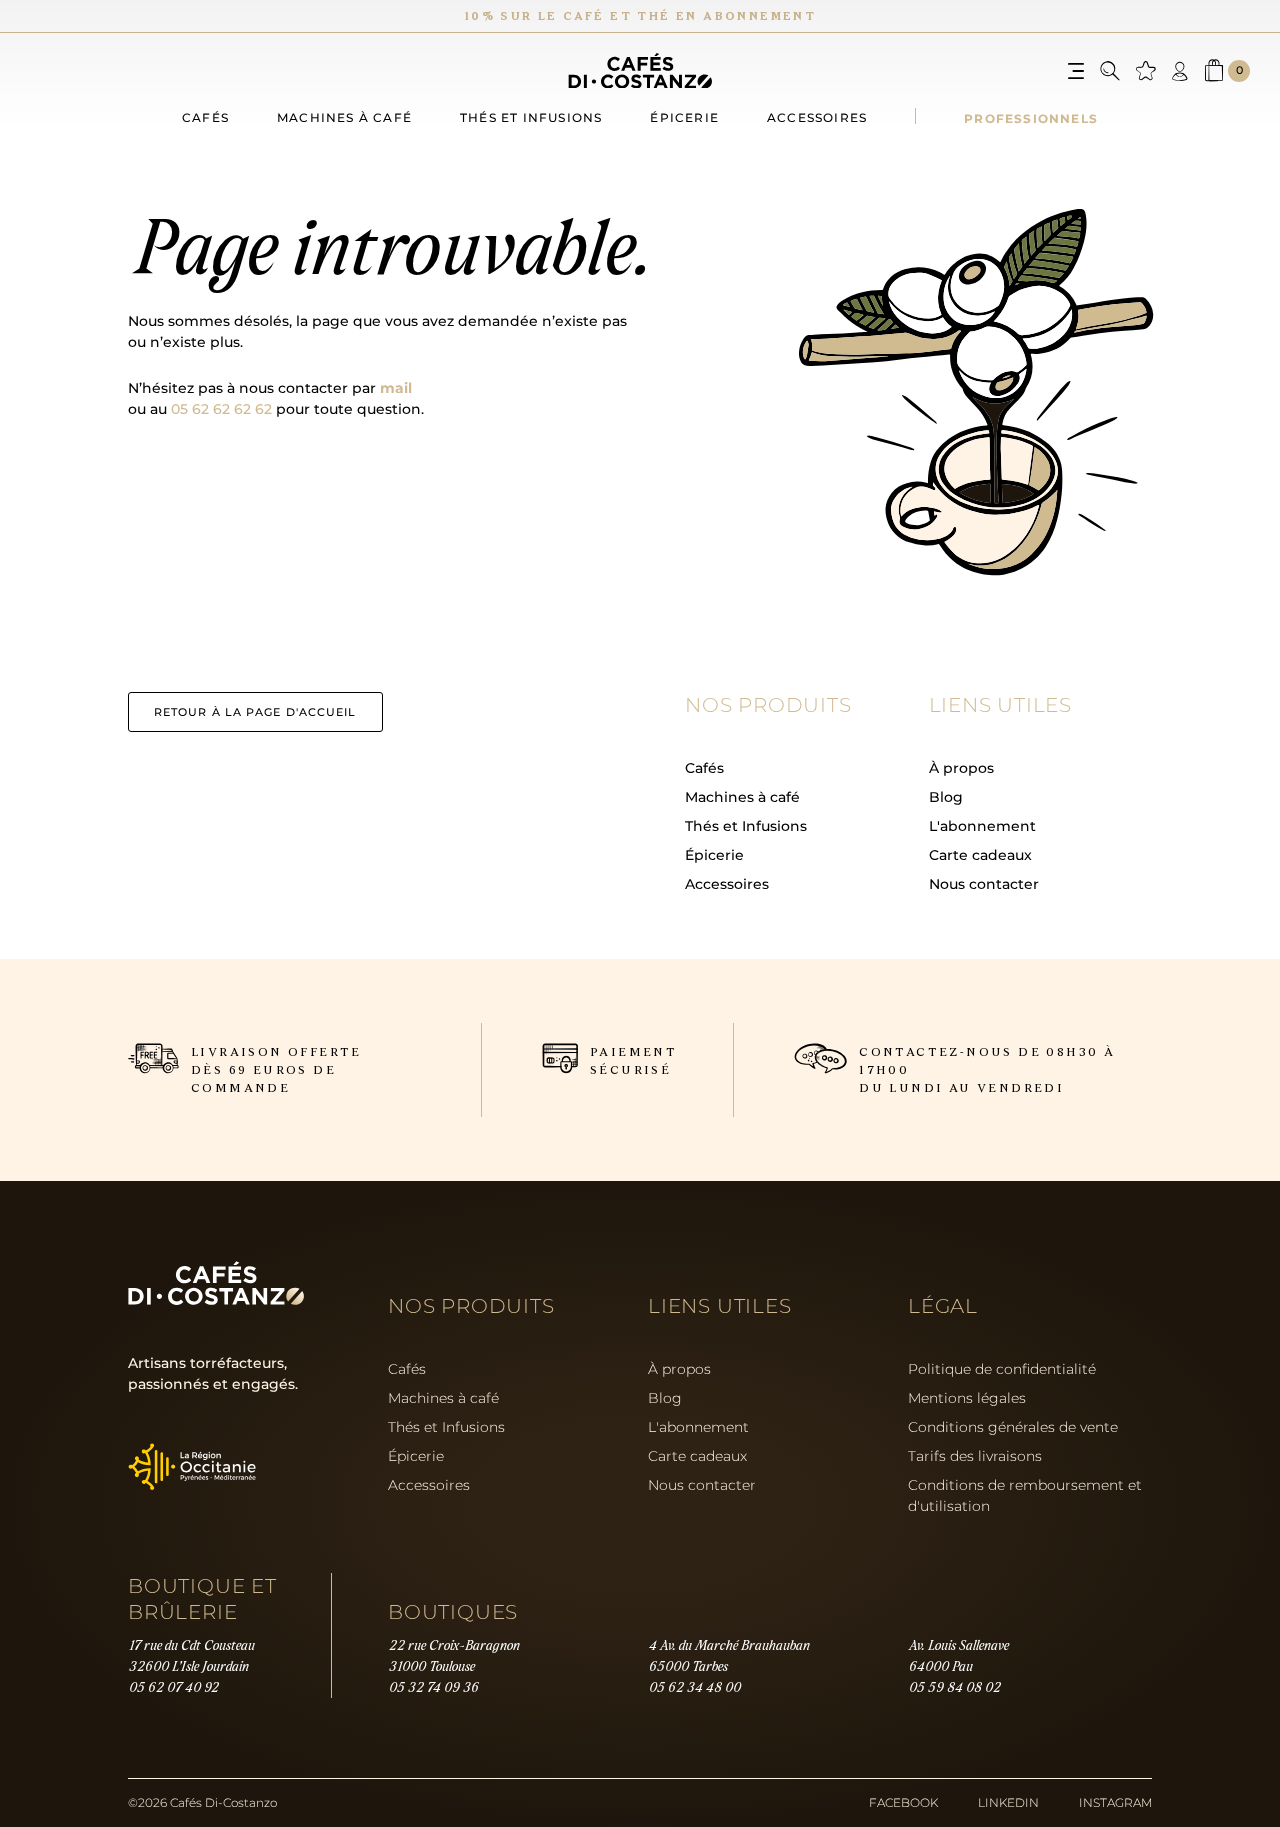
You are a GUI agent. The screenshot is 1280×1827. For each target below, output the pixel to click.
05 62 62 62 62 (221, 409)
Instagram (1115, 1802)
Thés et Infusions (746, 826)
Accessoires (817, 117)
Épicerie (684, 117)
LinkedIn (1008, 1802)
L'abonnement (982, 826)
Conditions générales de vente (1013, 1427)
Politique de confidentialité (1002, 1369)
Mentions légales (967, 1398)
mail (396, 387)
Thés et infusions (531, 117)
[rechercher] (1110, 71)
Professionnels (1031, 118)
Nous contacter (984, 884)
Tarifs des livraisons (975, 1456)
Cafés (205, 117)
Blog (946, 797)
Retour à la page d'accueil (255, 712)
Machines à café (344, 117)
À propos (961, 768)
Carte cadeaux (980, 855)
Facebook (903, 1802)
